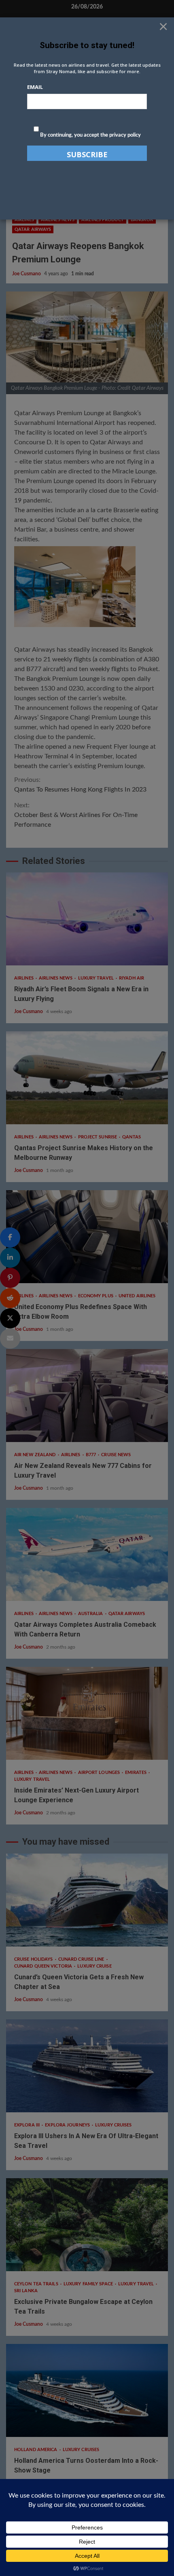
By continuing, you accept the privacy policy (90, 135)
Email (35, 87)
